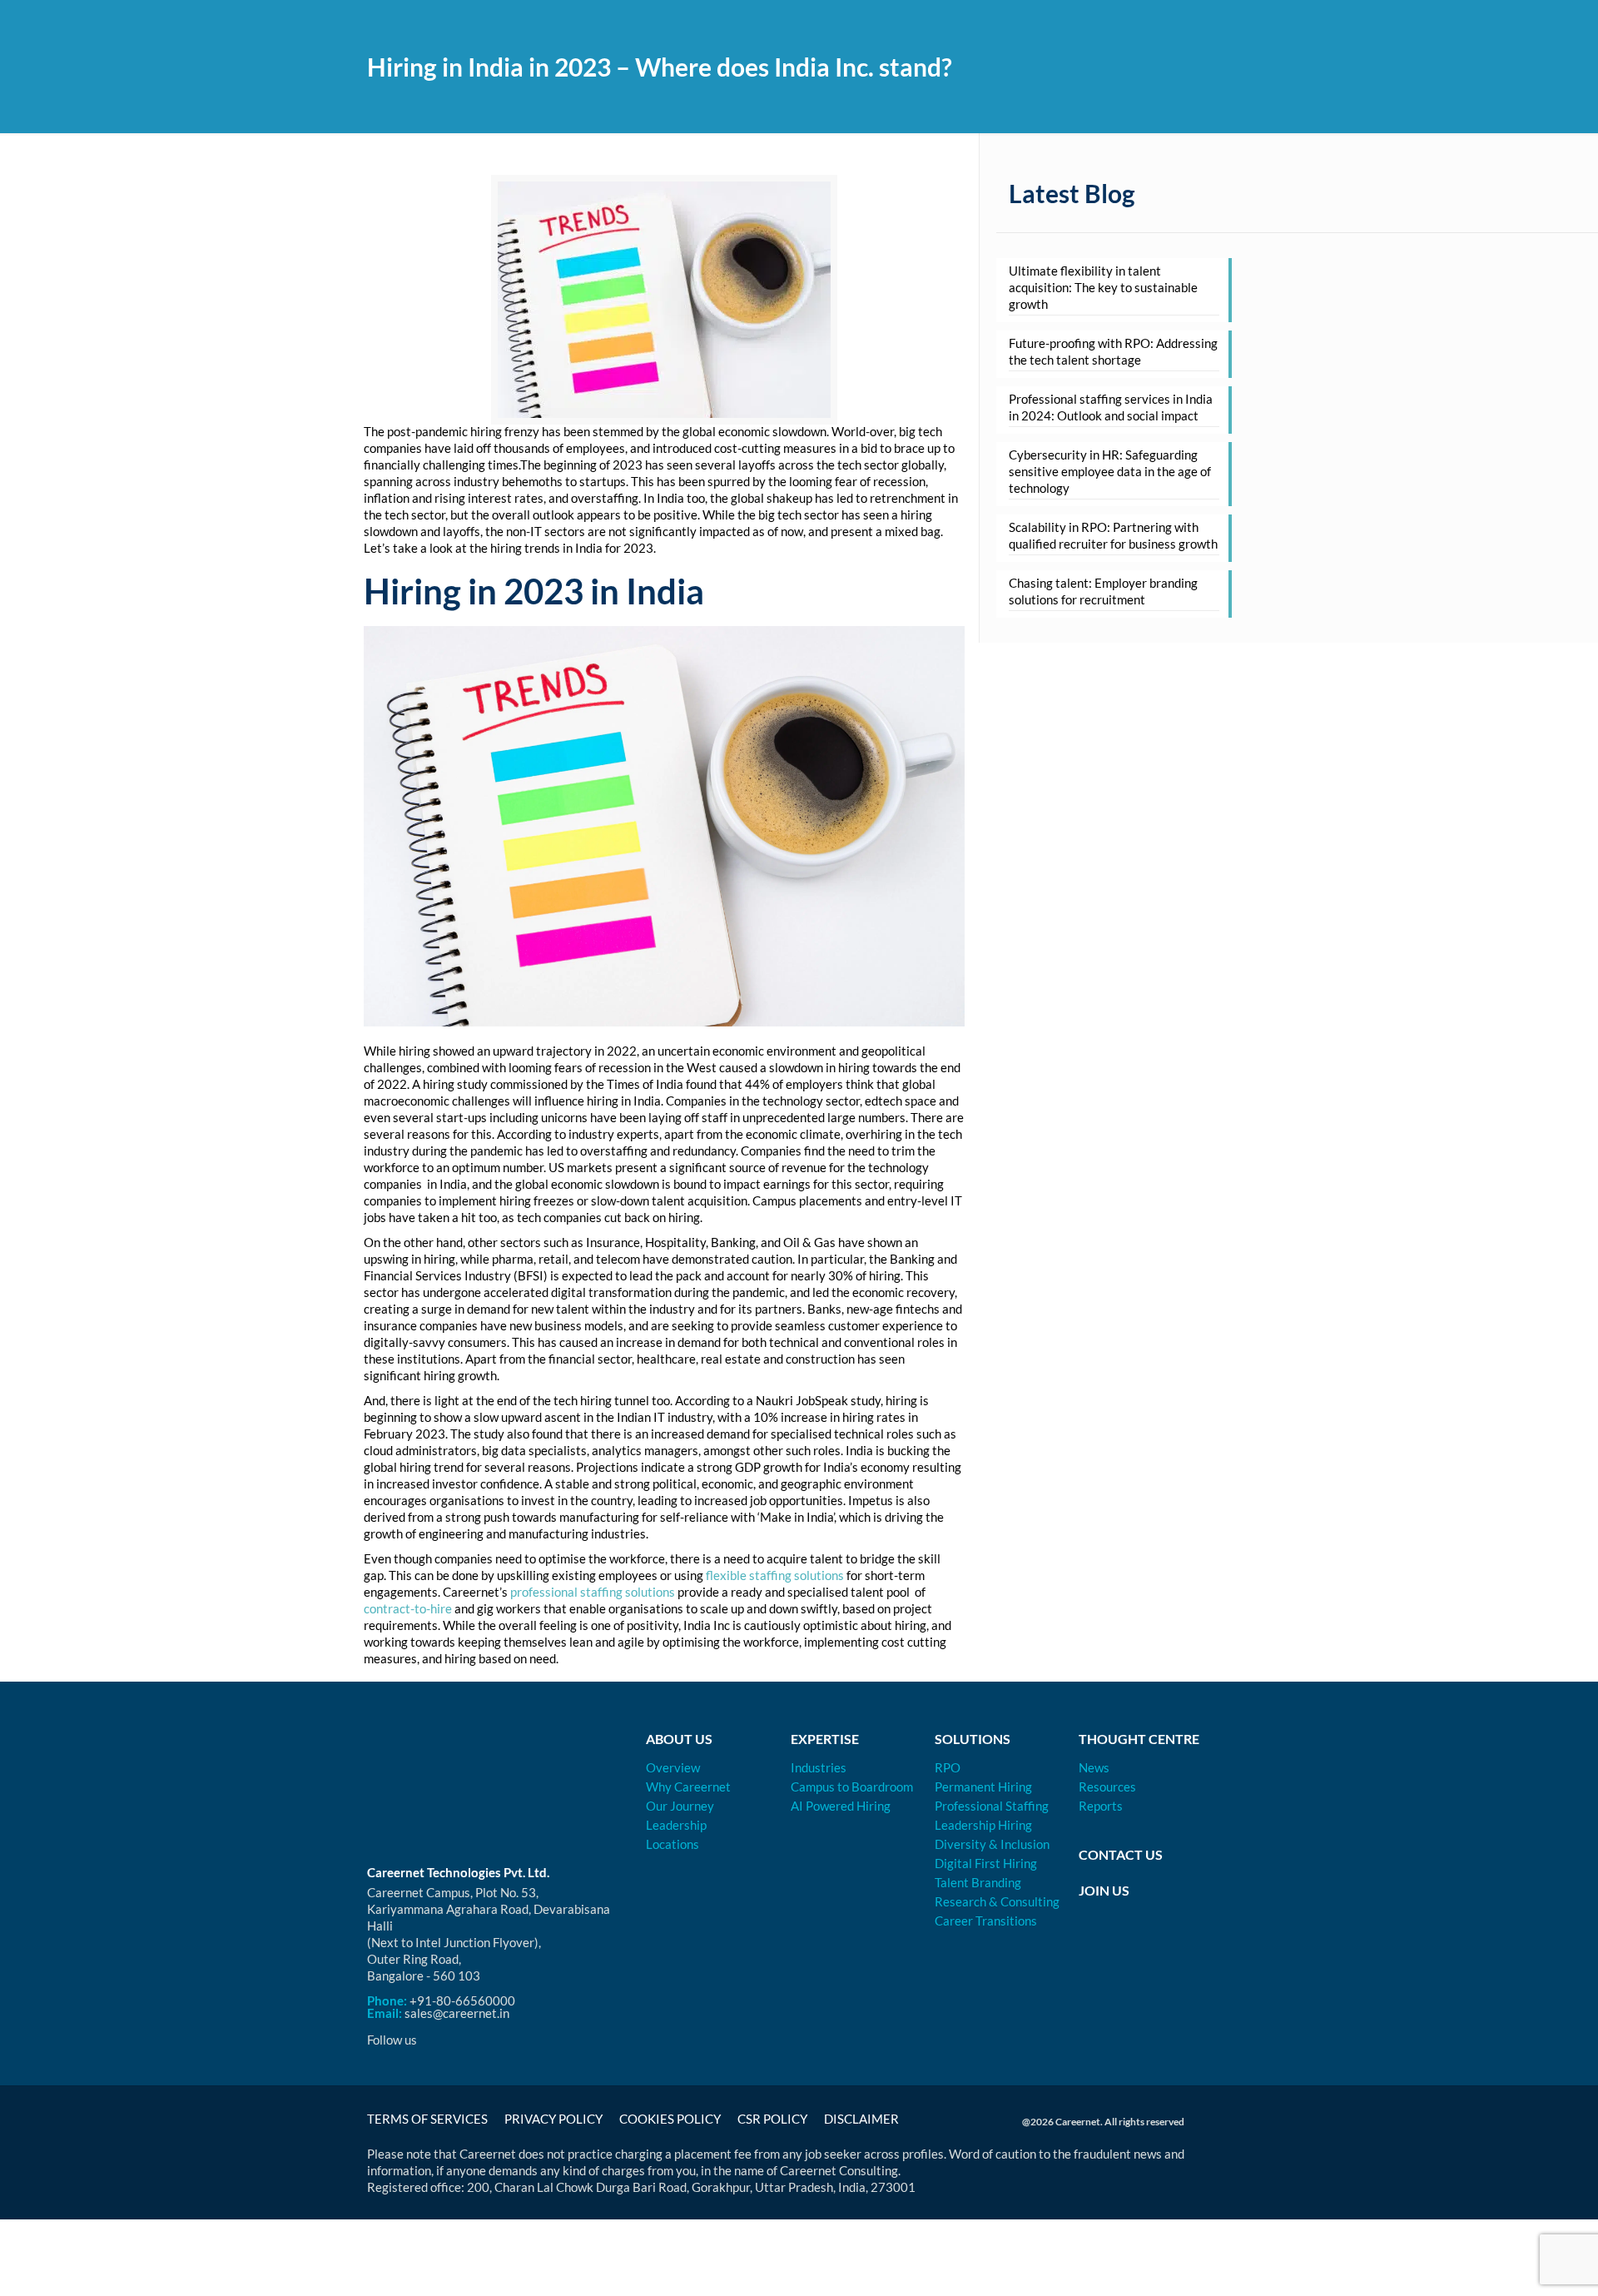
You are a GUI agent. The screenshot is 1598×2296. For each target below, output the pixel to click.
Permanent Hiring (983, 1787)
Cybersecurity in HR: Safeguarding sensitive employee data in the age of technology (1110, 471)
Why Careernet (688, 1787)
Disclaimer (861, 2119)
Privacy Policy (553, 2119)
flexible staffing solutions (775, 1575)
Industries (819, 1767)
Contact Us (1121, 1854)
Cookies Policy (670, 2119)
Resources (1107, 1787)
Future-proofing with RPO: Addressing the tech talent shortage (1113, 351)
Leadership (676, 1825)
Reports (1101, 1806)
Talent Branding (978, 1882)
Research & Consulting (997, 1901)
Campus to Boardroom (852, 1787)
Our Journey (680, 1806)
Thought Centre (1139, 1739)
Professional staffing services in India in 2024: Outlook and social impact (1111, 407)
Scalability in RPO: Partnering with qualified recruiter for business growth (1113, 535)
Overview (673, 1767)
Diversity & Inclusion (992, 1844)
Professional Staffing (992, 1806)
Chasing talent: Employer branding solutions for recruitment (1103, 591)
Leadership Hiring (983, 1825)
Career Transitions (986, 1921)
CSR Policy (772, 2119)
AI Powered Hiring (841, 1806)
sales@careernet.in (457, 2013)
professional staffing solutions (593, 1592)
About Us (679, 1739)
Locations (672, 1844)
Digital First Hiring (986, 1863)
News (1094, 1767)
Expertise (825, 1739)
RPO (948, 1767)
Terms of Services (427, 2119)
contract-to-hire (408, 1608)
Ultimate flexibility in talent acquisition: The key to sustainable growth (1103, 287)
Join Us (1104, 1890)
